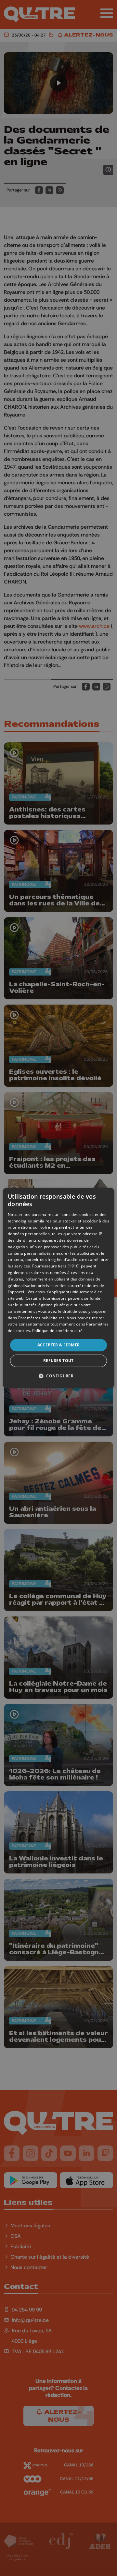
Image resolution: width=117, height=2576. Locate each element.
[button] (58, 1376)
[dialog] (58, 1288)
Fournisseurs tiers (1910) (56, 1266)
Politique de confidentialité (57, 1331)
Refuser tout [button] (58, 1361)
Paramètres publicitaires (42, 1318)
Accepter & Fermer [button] (59, 1345)
